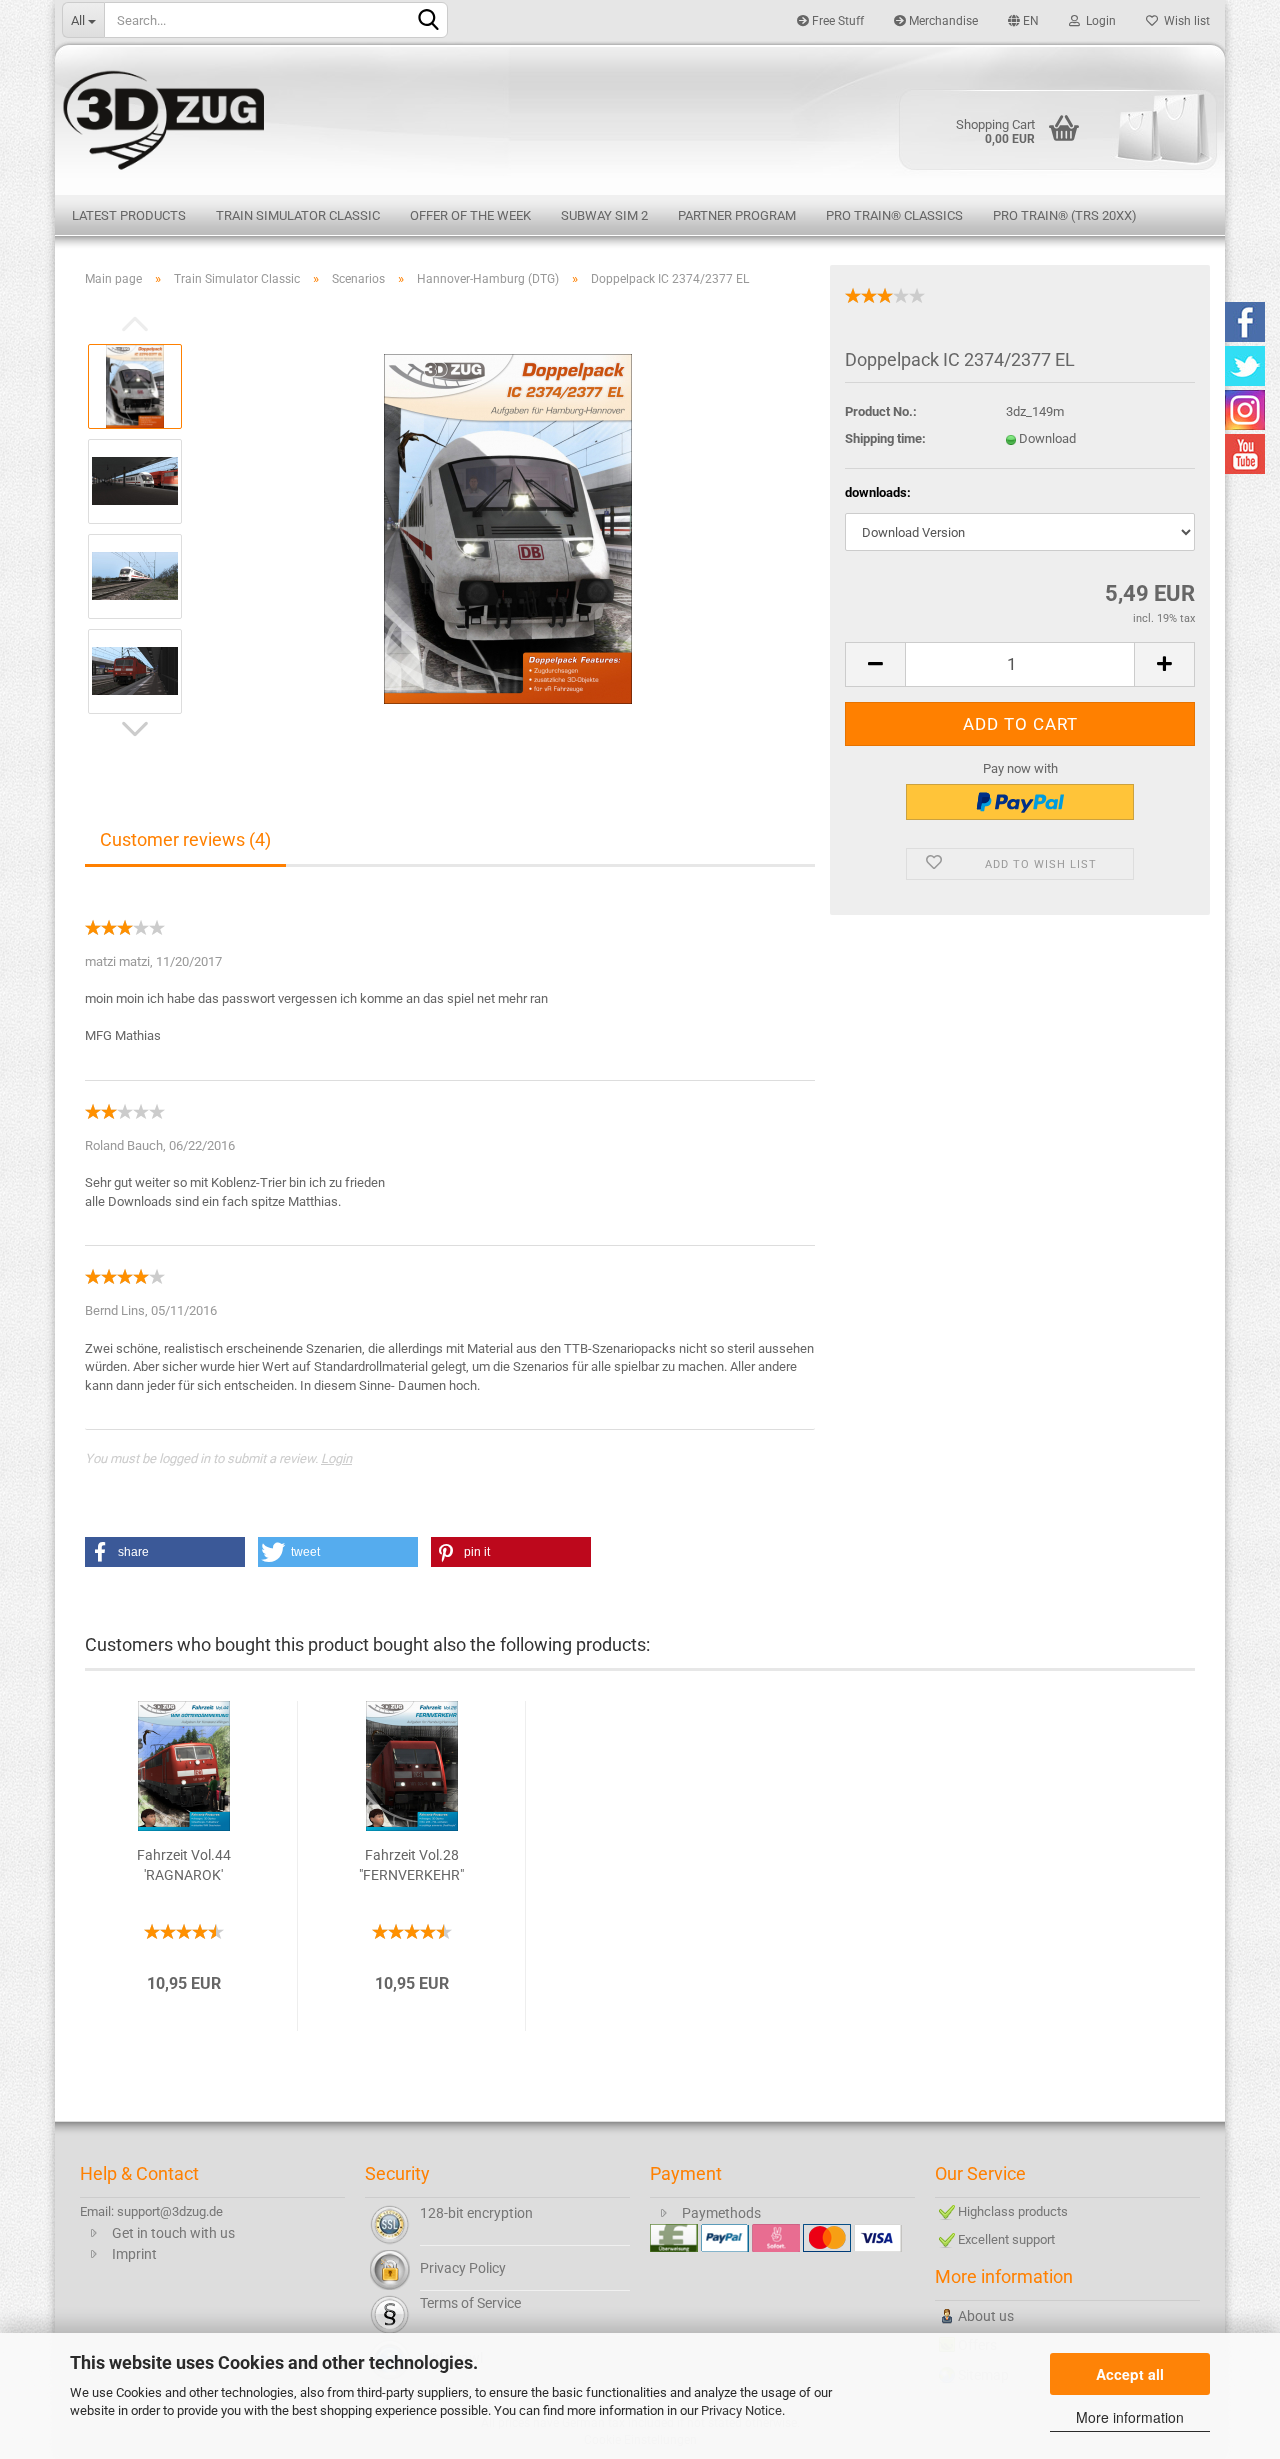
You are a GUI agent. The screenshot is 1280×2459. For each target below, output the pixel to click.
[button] (165, 1552)
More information (1130, 2417)
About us (986, 2316)
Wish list (1184, 21)
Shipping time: (885, 438)
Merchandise (942, 21)
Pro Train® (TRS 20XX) (1065, 215)
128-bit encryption (476, 2213)
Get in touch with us (173, 2233)
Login (1098, 21)
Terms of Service (470, 2303)
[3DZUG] (640, 117)
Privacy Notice (741, 2410)
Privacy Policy (463, 2268)
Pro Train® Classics (894, 215)
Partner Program (737, 215)
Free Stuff (836, 21)
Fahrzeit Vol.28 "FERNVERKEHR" (411, 1865)
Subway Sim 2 (604, 215)
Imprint (134, 2254)
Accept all (1130, 2374)
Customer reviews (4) (185, 839)
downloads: (878, 492)
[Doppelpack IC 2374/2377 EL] (508, 527)
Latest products (129, 215)
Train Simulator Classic (298, 215)
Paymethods (721, 2213)
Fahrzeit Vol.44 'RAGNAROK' (184, 1865)
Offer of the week (470, 215)
